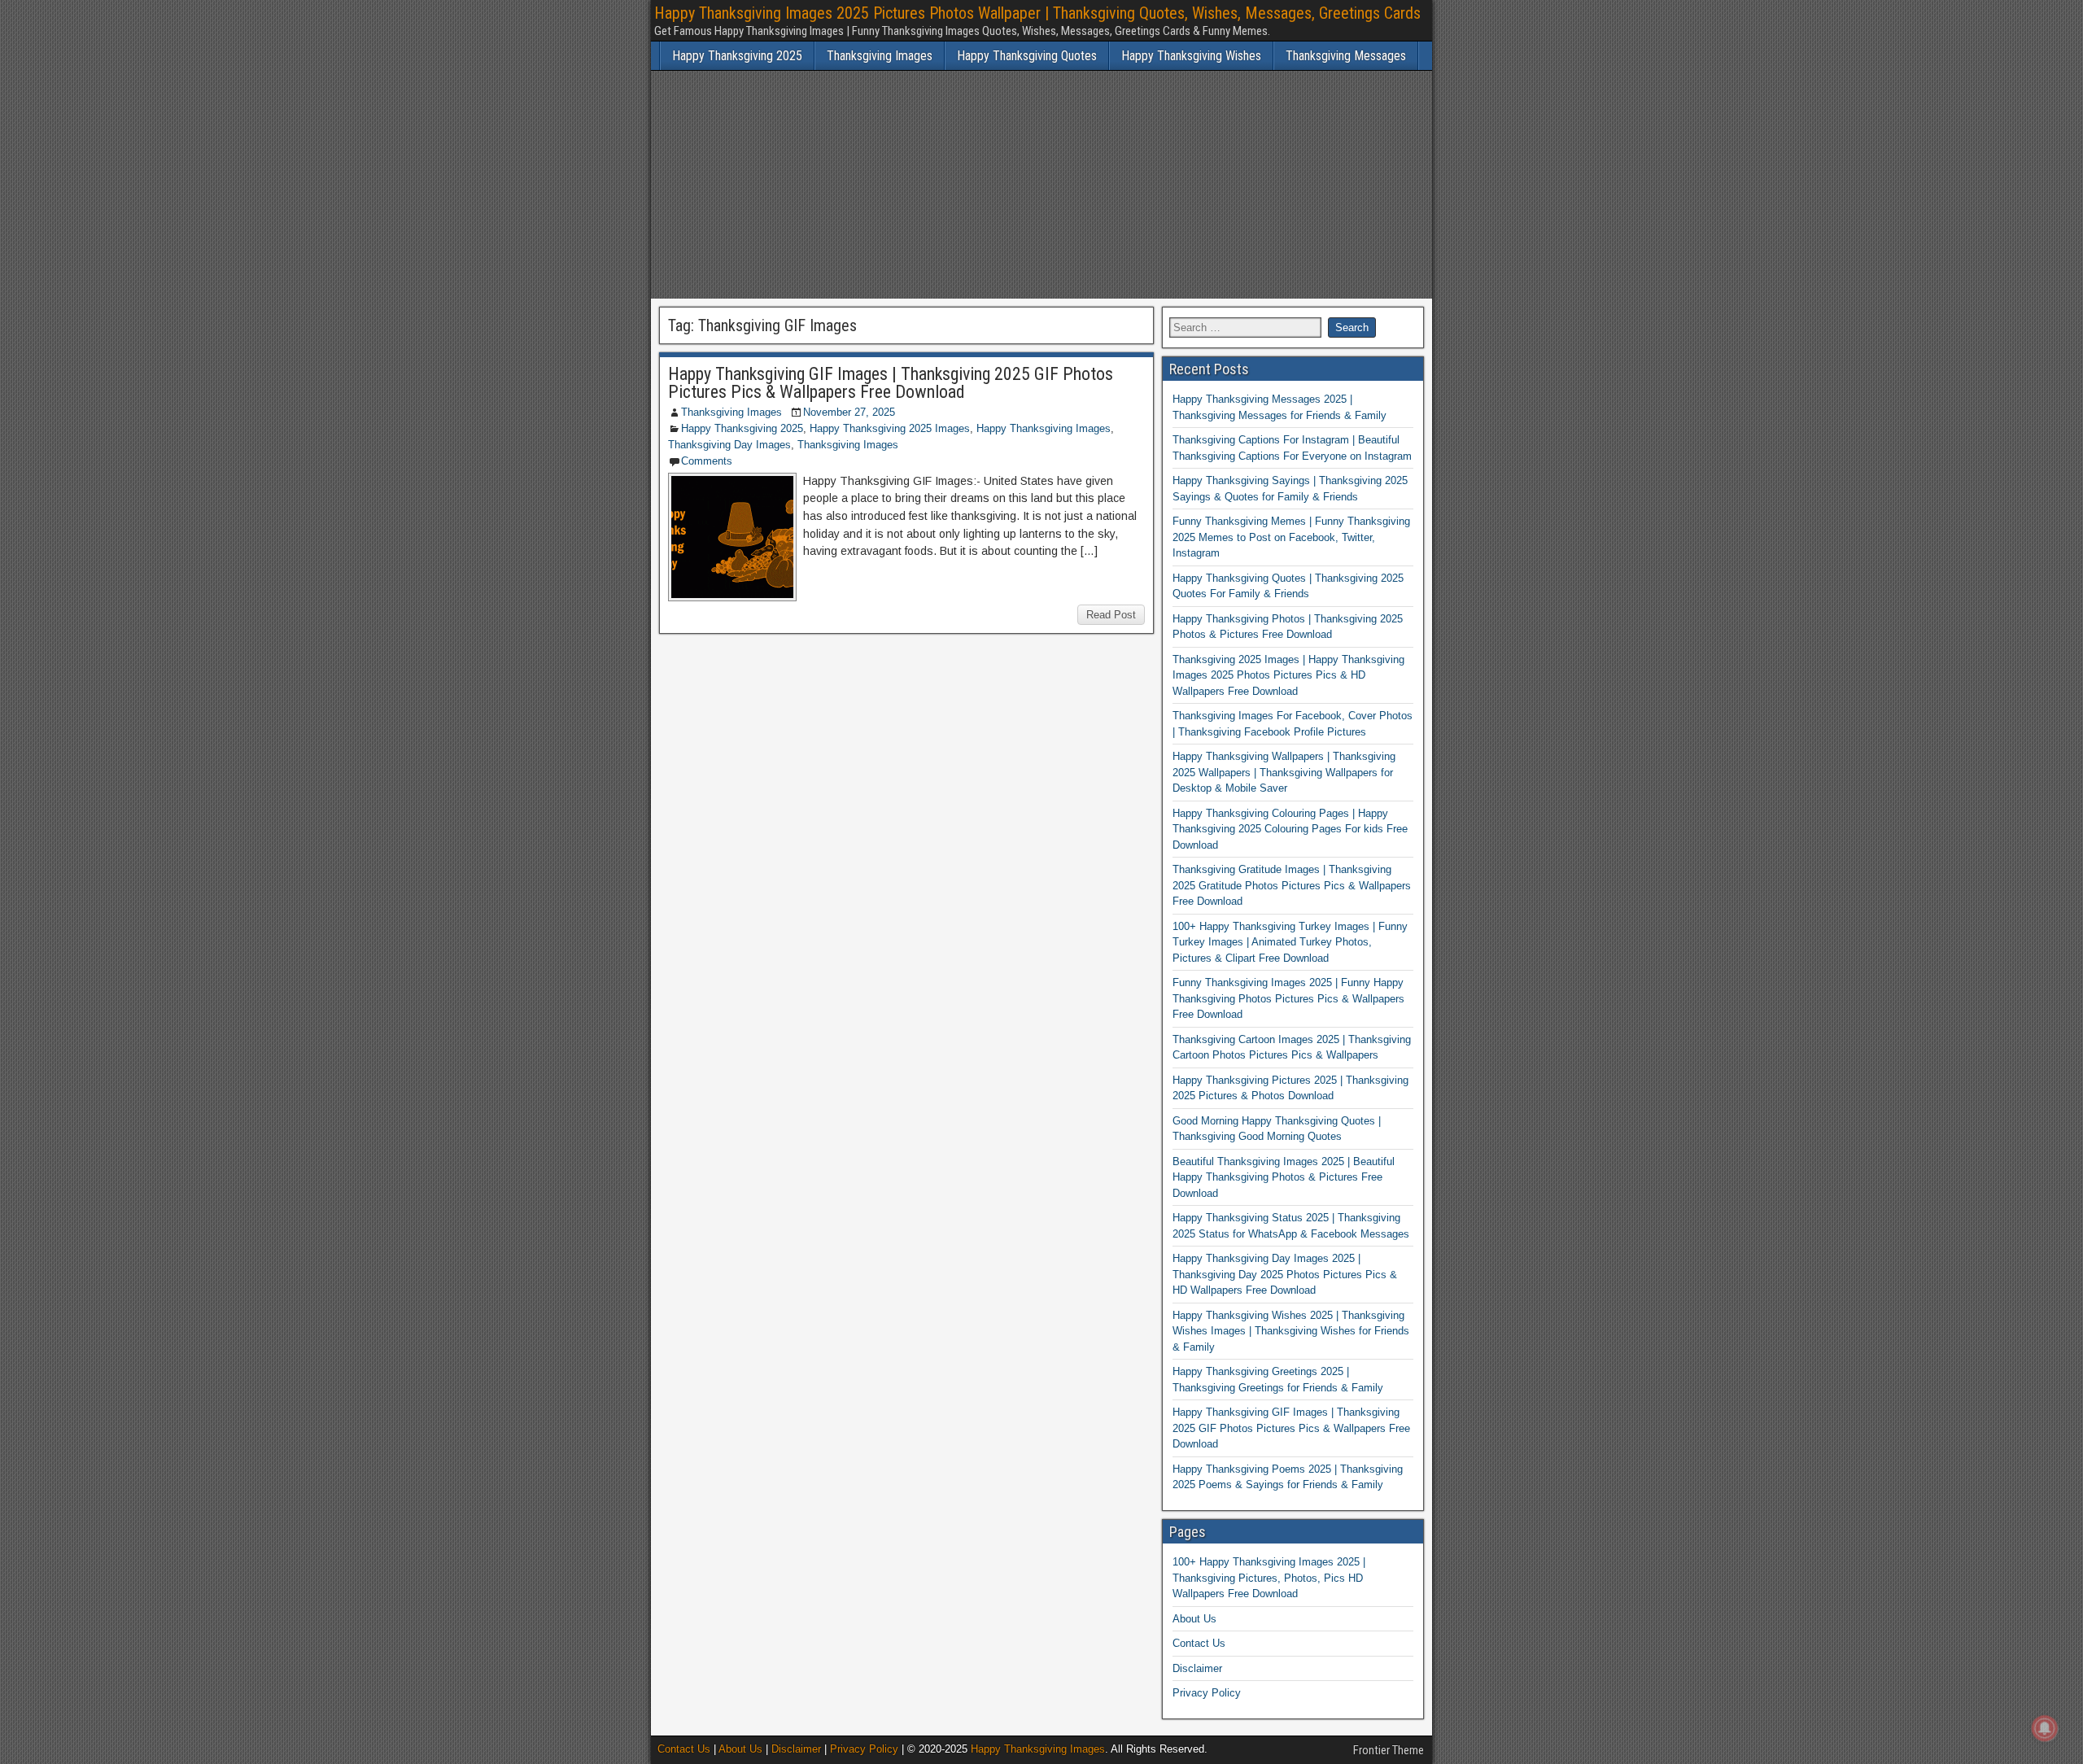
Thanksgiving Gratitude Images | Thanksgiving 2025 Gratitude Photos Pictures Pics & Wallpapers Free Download (1292, 885)
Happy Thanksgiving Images (1044, 428)
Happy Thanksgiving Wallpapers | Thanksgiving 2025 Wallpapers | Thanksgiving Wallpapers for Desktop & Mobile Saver (1284, 772)
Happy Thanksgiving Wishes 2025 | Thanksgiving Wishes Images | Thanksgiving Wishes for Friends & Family (1291, 1331)
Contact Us (1199, 1643)
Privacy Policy (1207, 1693)
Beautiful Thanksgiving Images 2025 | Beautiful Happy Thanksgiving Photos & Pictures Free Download (1284, 1177)
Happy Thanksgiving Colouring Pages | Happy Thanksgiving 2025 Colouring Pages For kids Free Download (1290, 829)
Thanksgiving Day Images (729, 445)
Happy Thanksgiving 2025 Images (890, 428)
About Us (1194, 1619)
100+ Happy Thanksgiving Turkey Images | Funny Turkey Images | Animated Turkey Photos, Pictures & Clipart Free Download (1290, 942)
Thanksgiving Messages (1346, 56)
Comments (707, 461)
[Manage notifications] (2045, 1728)
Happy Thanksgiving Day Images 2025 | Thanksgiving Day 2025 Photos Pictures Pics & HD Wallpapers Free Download (1285, 1274)
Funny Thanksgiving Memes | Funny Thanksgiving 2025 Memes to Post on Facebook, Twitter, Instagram (1291, 537)
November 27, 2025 (849, 412)
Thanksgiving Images (880, 56)
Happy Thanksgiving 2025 (737, 56)
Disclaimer (1197, 1668)
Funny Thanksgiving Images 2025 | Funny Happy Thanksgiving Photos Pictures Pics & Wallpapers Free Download (1288, 998)
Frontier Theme (1389, 1750)
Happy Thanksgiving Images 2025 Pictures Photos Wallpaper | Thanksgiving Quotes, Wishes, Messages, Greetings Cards (1037, 13)
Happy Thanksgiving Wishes (1191, 56)
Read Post (1111, 615)
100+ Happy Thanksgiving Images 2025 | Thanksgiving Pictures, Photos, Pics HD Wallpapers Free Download (1269, 1578)
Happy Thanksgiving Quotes (1027, 56)
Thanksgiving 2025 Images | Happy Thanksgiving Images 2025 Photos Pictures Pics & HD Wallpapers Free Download (1288, 675)
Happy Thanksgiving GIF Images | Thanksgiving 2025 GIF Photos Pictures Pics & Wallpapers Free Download (891, 383)
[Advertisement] (1041, 185)
